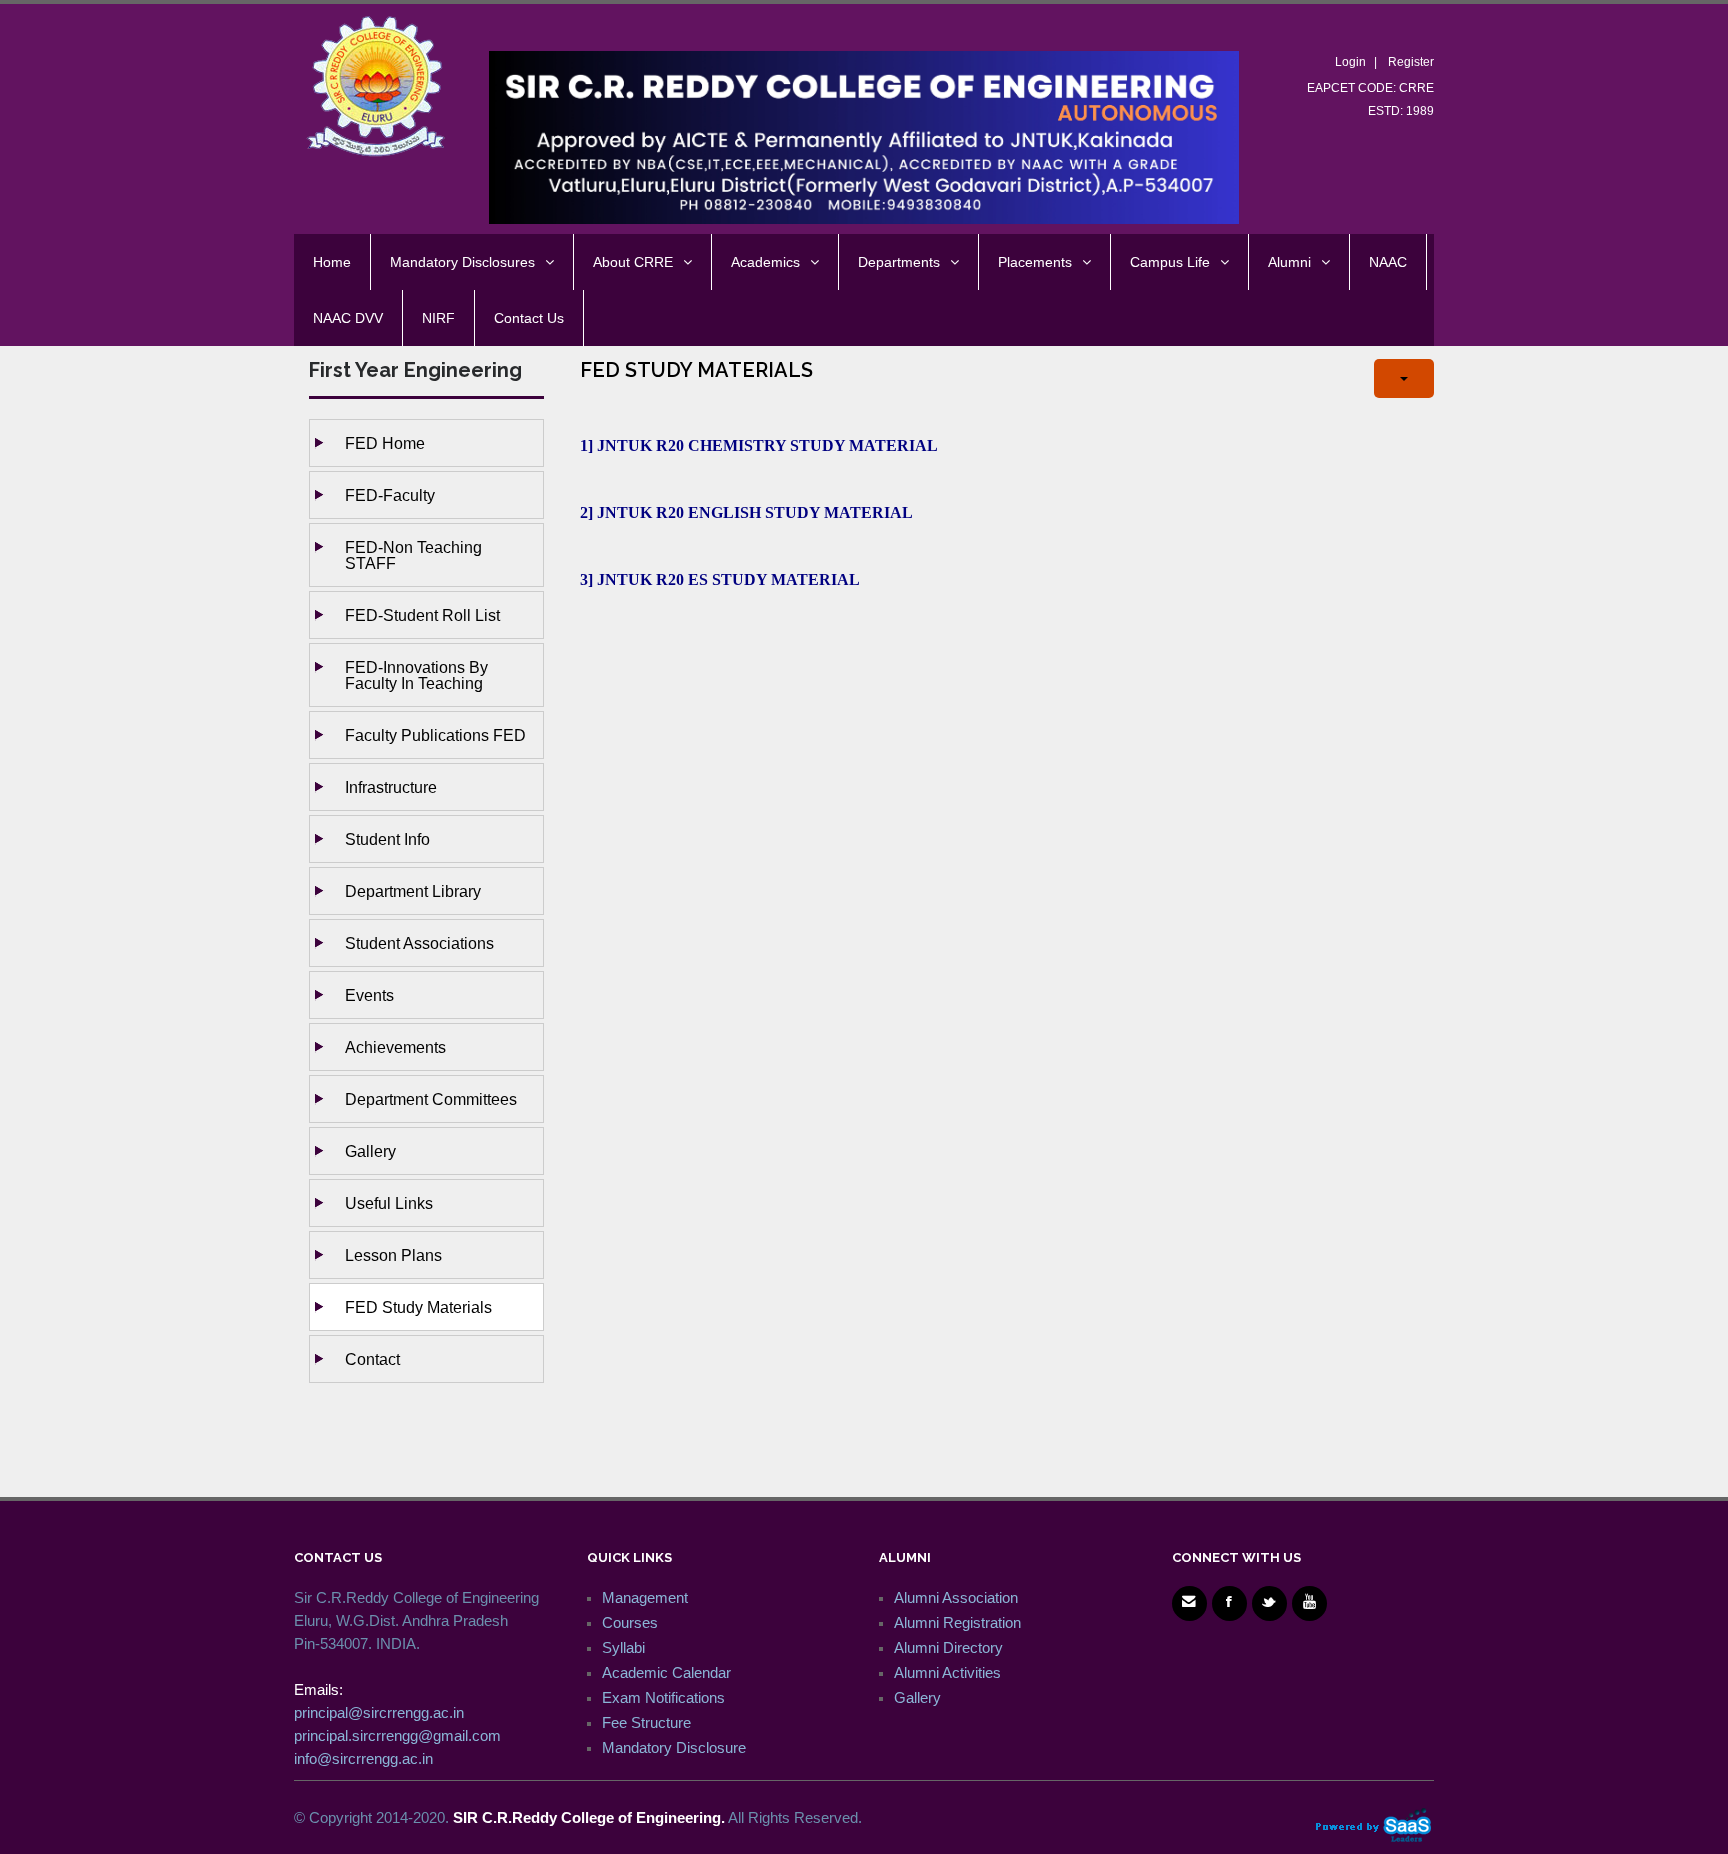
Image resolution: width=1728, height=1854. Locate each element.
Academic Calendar (666, 1672)
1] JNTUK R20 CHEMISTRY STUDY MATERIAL (761, 445)
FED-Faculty (390, 495)
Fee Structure (646, 1722)
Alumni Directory (948, 1647)
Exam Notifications (663, 1697)
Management (645, 1597)
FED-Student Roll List (422, 615)
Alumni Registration (957, 1622)
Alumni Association (956, 1597)
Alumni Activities (947, 1672)
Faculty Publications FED (435, 735)
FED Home (385, 443)
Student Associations (419, 943)
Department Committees (431, 1099)
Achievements (395, 1047)
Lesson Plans (393, 1255)
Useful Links (389, 1203)
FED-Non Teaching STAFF (413, 555)
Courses (630, 1622)
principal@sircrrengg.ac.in (379, 1712)
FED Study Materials (418, 1307)
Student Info (387, 839)
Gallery (370, 1151)
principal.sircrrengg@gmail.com (397, 1735)
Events (369, 995)
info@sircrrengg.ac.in (363, 1758)
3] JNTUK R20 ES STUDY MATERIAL (722, 579)
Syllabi (623, 1647)
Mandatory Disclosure (674, 1747)
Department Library (413, 891)
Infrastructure (391, 787)
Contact (372, 1359)
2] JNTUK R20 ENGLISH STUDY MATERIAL (748, 512)
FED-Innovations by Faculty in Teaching (416, 675)
